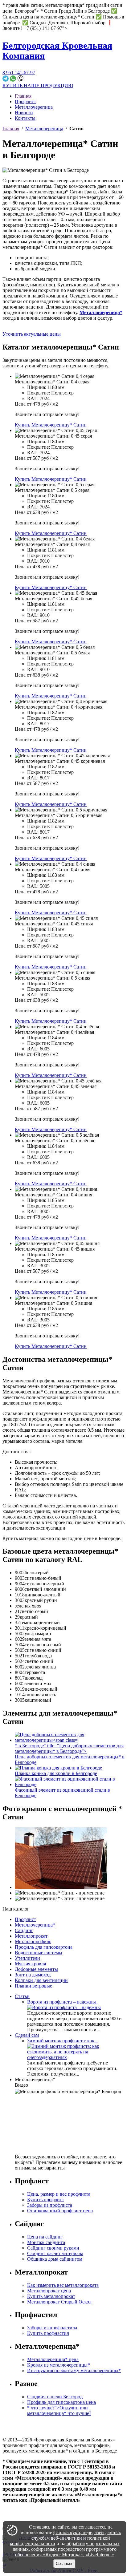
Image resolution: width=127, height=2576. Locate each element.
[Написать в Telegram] (6, 80)
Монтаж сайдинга (46, 2242)
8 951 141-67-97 (19, 73)
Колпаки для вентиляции (41, 1980)
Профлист (25, 101)
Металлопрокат (31, 1936)
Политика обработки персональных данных (49, 2516)
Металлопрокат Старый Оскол (59, 2302)
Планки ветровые (33, 1986)
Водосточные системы (39, 1953)
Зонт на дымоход (33, 1975)
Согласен (65, 2564)
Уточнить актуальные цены (32, 334)
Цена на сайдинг (45, 2237)
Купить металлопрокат (51, 2296)
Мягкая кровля (30, 1964)
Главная (23, 96)
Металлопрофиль (33, 1941)
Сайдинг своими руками (53, 2248)
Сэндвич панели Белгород (55, 2397)
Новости (24, 113)
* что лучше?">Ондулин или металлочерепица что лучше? (59, 2410)
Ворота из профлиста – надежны (63, 2002)
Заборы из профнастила (52, 2328)
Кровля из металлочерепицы (59, 2365)
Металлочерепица (34, 107)
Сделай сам (27, 2035)
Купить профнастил (48, 2333)
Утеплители (27, 1958)
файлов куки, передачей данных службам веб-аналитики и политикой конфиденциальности (66, 2538)
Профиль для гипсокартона (44, 1947)
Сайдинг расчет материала (55, 2253)
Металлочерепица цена (53, 2359)
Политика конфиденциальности (36, 2511)
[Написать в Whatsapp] (14, 80)
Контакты (25, 118)
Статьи (22, 1996)
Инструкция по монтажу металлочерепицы (74, 2370)
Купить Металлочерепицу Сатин (51, 425)
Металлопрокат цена (49, 2291)
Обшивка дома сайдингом (55, 2259)
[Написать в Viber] (20, 80)
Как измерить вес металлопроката (63, 2285)
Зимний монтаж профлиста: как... (63, 2041)
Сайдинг (24, 1930)
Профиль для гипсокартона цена (61, 2402)
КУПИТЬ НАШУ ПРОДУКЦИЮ (38, 85)
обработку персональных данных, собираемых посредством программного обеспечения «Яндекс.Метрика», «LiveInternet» (66, 2549)
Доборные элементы (36, 1969)
